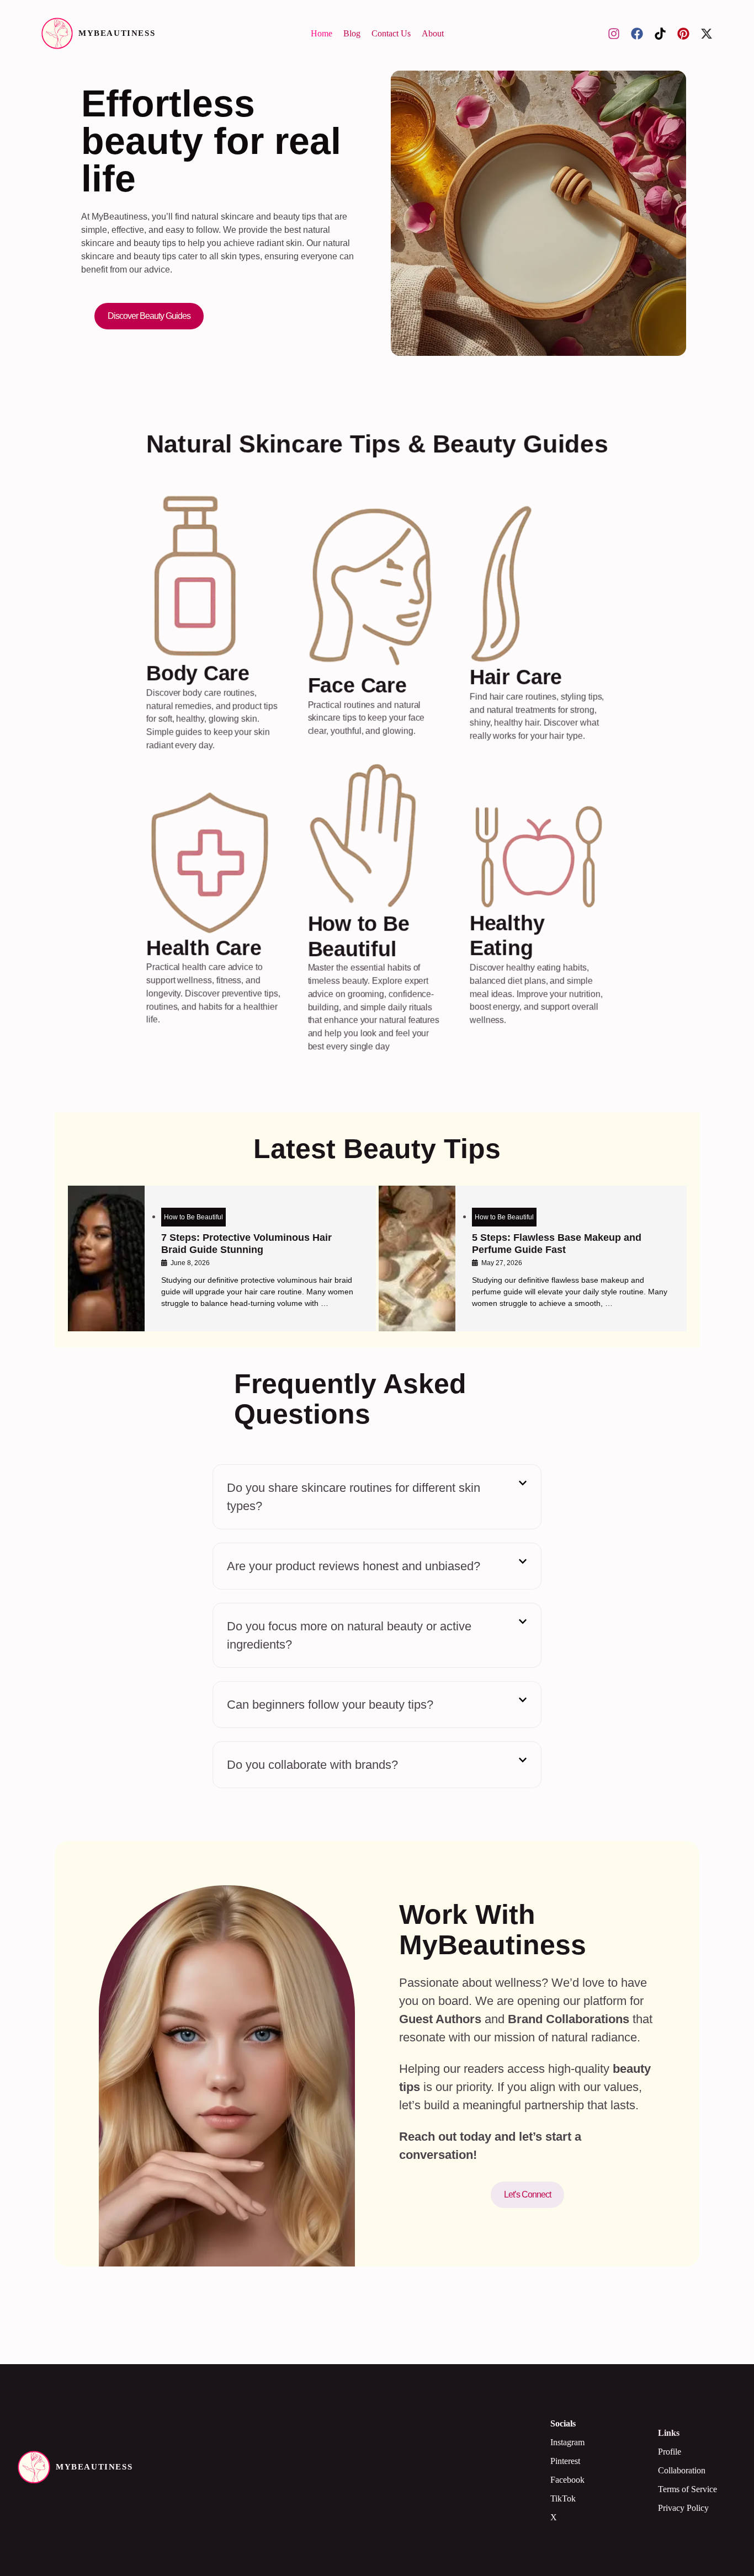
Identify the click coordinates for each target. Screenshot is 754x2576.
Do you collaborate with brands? (312, 1765)
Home (322, 33)
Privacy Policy (683, 2508)
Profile (670, 2452)
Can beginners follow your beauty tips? (330, 1705)
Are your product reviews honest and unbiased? (354, 1566)
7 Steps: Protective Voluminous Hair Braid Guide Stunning (246, 1244)
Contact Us (391, 33)
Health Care (204, 948)
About (433, 33)
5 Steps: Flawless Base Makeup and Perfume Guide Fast (557, 1244)
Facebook (567, 2480)
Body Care (198, 674)
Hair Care (515, 678)
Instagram (567, 2442)
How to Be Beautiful (193, 1217)
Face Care (357, 686)
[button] (377, 1497)
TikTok (563, 2498)
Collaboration (682, 2470)
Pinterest (565, 2461)
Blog (352, 33)
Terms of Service (687, 2489)
